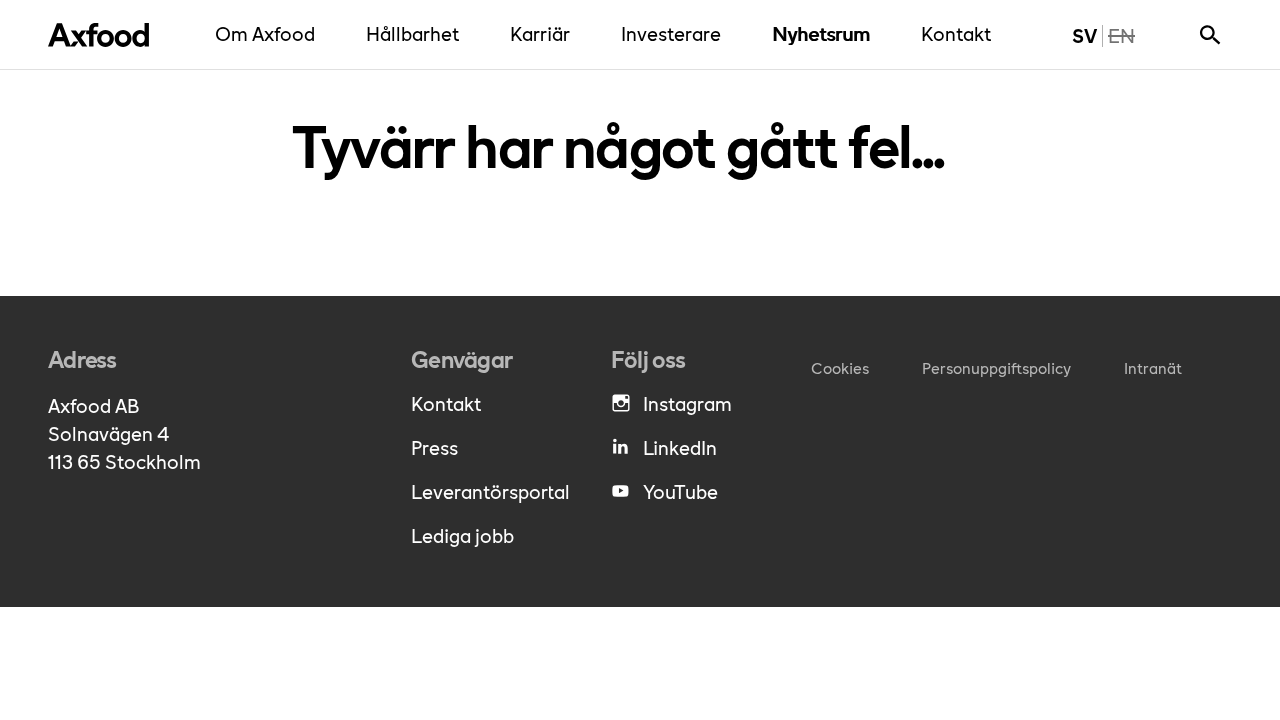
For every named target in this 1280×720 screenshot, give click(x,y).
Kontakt (961, 32)
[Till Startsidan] (98, 35)
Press (434, 447)
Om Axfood (270, 32)
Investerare (676, 32)
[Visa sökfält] (1210, 35)
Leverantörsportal (490, 491)
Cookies (840, 367)
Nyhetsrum (826, 32)
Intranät (1153, 367)
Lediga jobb (462, 535)
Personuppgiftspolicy (996, 367)
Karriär (545, 32)
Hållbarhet (417, 32)
